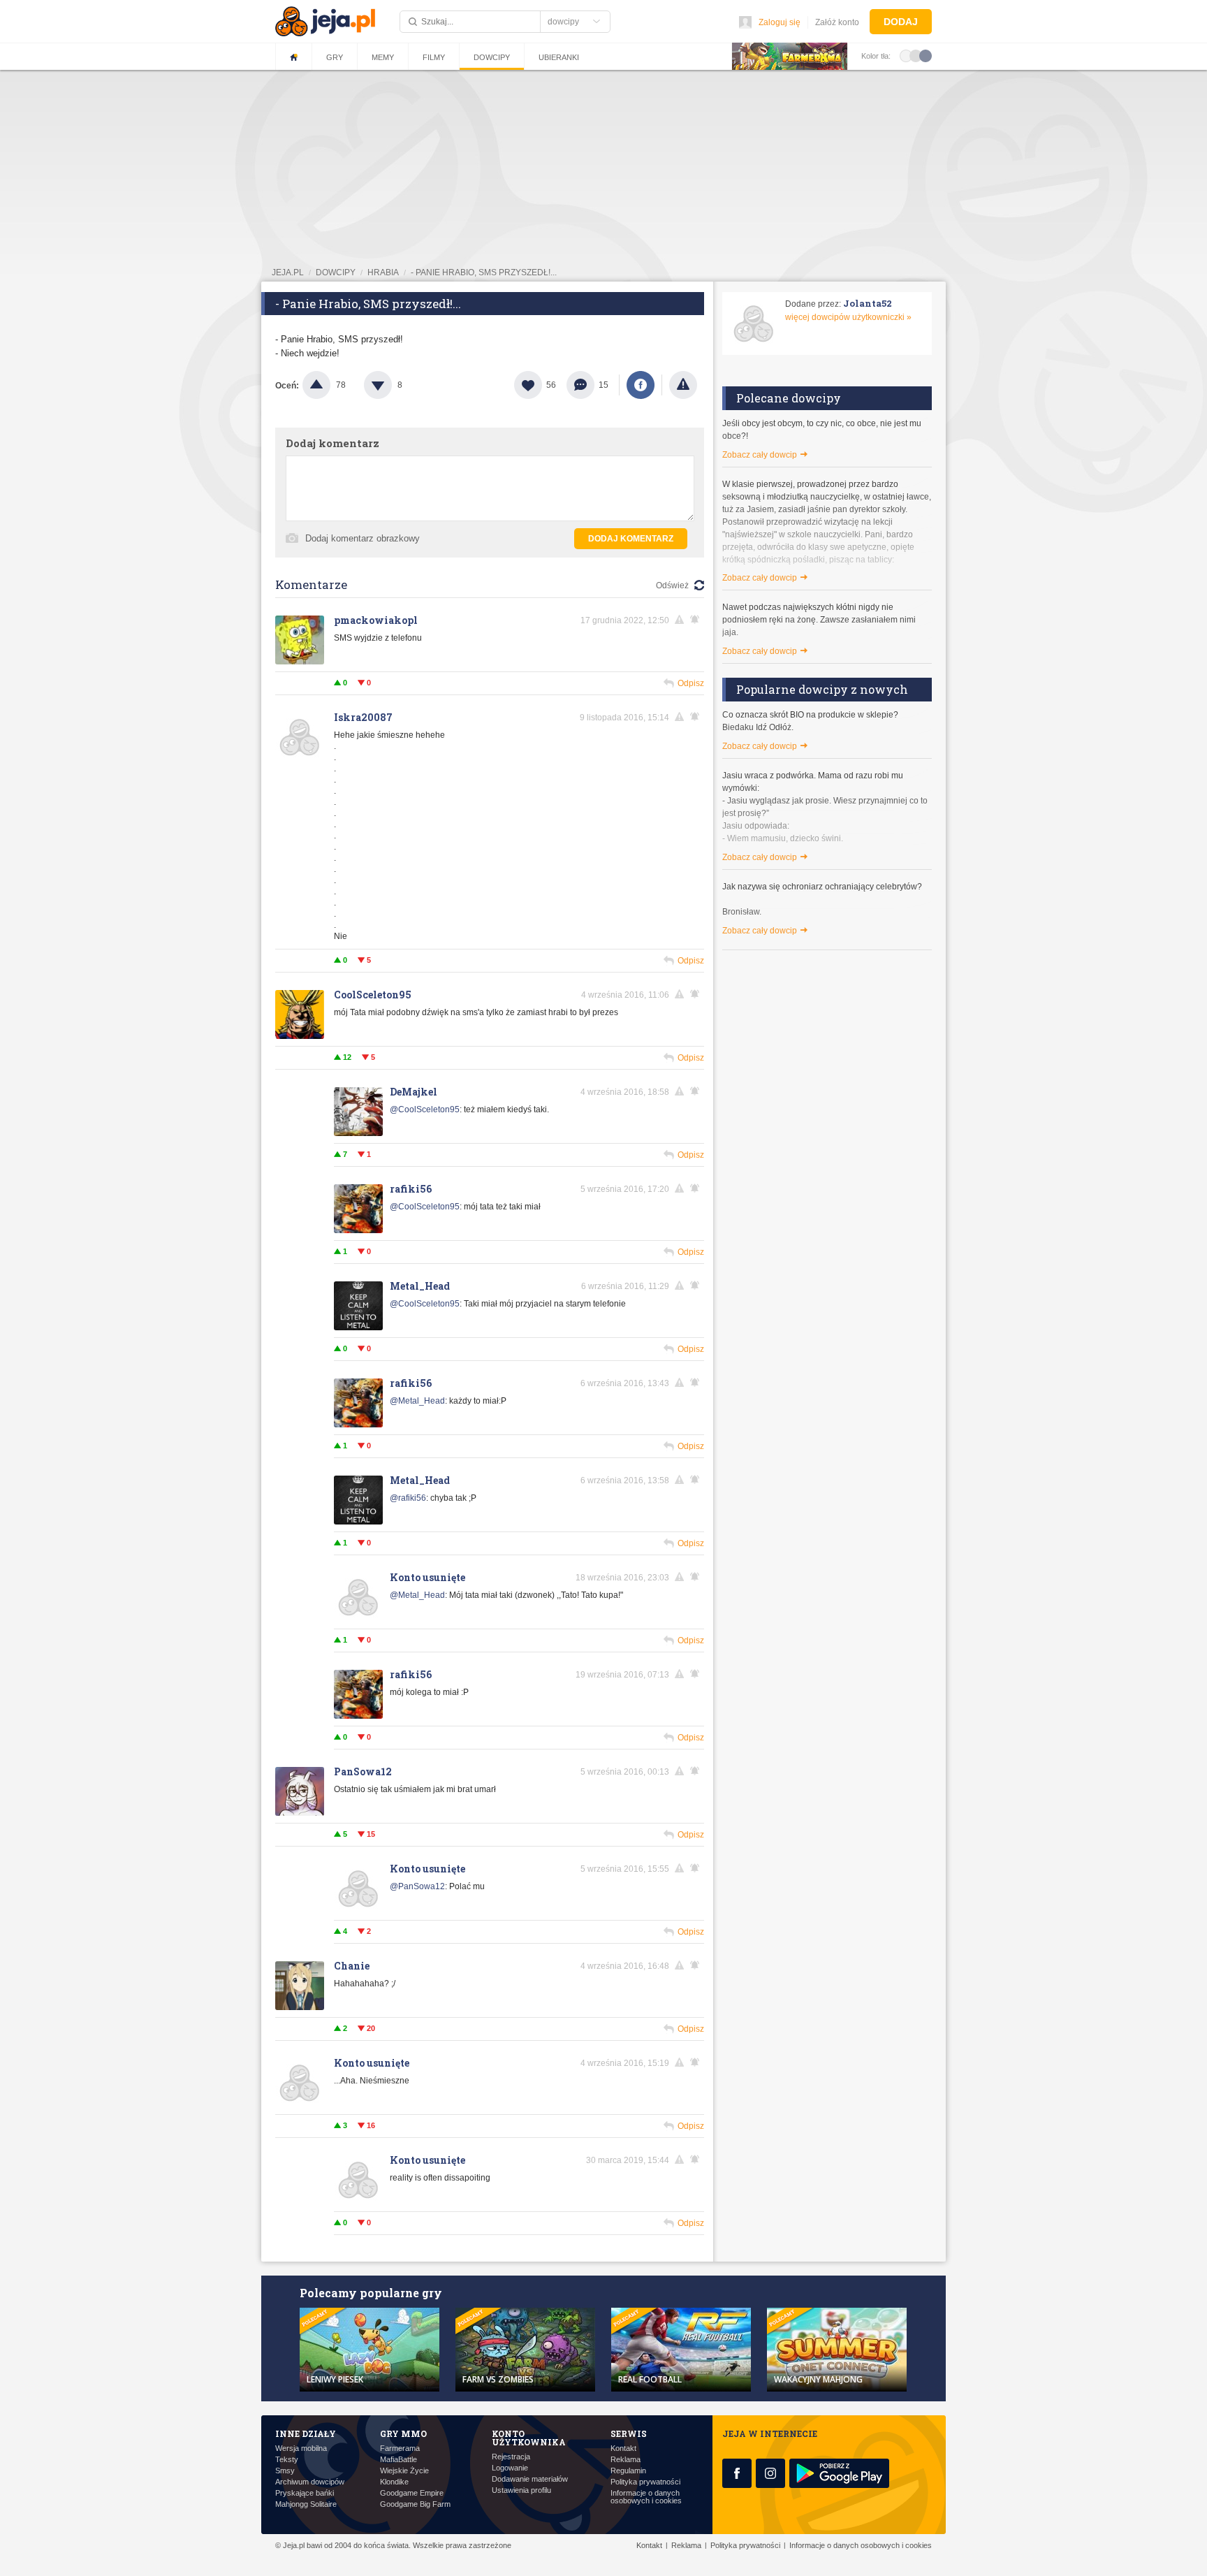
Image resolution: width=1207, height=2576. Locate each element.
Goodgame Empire (412, 2493)
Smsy (285, 2471)
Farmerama (400, 2448)
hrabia (383, 272)
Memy (383, 57)
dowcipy (336, 272)
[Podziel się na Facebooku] (641, 385)
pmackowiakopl (376, 620)
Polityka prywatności (645, 2482)
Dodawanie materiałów (530, 2479)
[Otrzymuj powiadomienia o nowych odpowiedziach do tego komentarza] (697, 620)
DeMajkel (414, 1092)
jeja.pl (288, 272)
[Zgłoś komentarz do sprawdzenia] (682, 620)
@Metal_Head (417, 1401)
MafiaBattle (398, 2460)
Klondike (394, 2482)
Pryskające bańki (305, 2493)
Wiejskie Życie (404, 2471)
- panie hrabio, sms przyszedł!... (484, 272)
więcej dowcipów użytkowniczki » (848, 317)
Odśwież (672, 585)
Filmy (434, 57)
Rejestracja (511, 2457)
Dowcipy (492, 57)
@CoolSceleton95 (425, 1109)
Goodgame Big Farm (415, 2504)
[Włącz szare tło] (916, 55)
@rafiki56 (408, 1498)
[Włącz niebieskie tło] (926, 55)
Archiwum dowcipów (310, 2482)
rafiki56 (411, 1189)
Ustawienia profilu (521, 2490)
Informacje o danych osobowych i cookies (646, 2497)
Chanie (352, 1966)
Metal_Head (420, 1286)
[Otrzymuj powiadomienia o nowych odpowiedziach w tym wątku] (697, 994)
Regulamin (628, 2471)
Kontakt (623, 2448)
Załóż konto (837, 22)
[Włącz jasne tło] (906, 55)
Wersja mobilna (301, 2448)
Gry (335, 57)
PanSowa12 (363, 1771)
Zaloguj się (780, 22)
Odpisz (691, 683)
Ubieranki (559, 57)
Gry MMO (403, 2433)
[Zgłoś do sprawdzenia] (683, 385)
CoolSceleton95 (373, 995)
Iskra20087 (363, 717)
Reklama (626, 2460)
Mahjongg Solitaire (306, 2504)
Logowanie (510, 2468)
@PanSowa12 (417, 1886)
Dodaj (901, 22)
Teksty (287, 2460)
